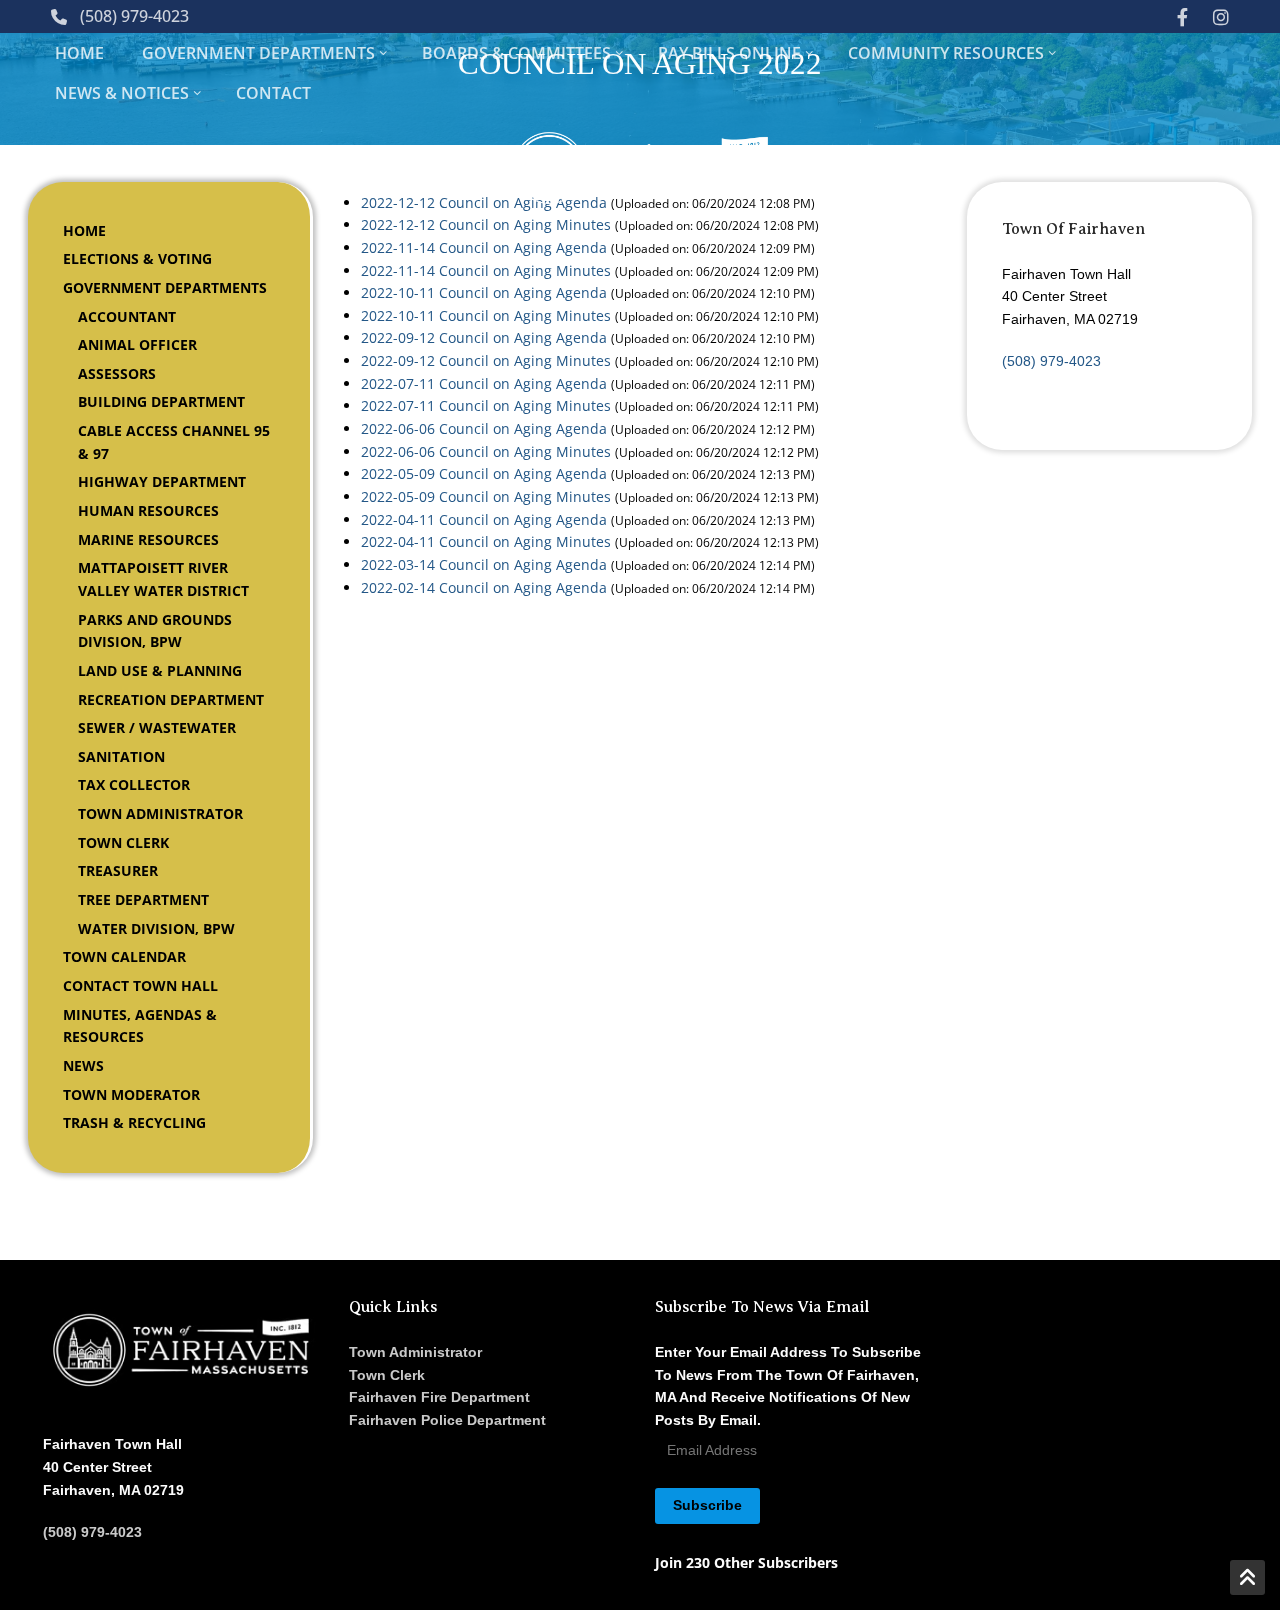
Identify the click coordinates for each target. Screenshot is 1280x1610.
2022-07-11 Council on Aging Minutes (486, 405)
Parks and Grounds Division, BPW (155, 631)
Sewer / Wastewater (157, 727)
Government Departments (165, 287)
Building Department (161, 401)
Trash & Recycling (134, 1122)
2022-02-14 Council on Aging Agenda (484, 587)
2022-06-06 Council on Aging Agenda (484, 428)
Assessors (117, 373)
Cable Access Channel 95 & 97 (174, 442)
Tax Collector (134, 784)
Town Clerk (123, 842)
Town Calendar (124, 956)
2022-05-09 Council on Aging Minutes (486, 496)
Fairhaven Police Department (447, 1420)
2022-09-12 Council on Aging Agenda (484, 337)
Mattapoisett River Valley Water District (163, 579)
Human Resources (148, 510)
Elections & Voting (137, 258)
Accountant (127, 316)
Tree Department (143, 899)
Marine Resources (148, 539)
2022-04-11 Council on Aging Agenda (484, 519)
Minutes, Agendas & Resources (140, 1026)
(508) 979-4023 (134, 16)
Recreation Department (171, 699)
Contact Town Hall (140, 985)
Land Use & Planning (160, 670)
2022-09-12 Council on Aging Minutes (486, 360)
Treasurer (118, 870)
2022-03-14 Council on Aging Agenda (484, 564)
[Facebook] (1182, 16)
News (83, 1065)
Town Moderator (131, 1094)
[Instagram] (1221, 16)
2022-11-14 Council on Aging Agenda (484, 247)
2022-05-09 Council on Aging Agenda (484, 473)
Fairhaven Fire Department (439, 1397)
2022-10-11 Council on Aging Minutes (486, 315)
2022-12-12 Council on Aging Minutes (486, 224)
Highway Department (162, 481)
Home (84, 230)
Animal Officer (137, 344)
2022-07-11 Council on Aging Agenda (484, 383)
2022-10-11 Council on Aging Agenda (484, 292)
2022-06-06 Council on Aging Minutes (486, 451)
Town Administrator (160, 813)
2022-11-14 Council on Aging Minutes (486, 270)
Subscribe (707, 1505)
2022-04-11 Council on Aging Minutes (486, 541)
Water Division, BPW (156, 928)
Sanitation (121, 756)
